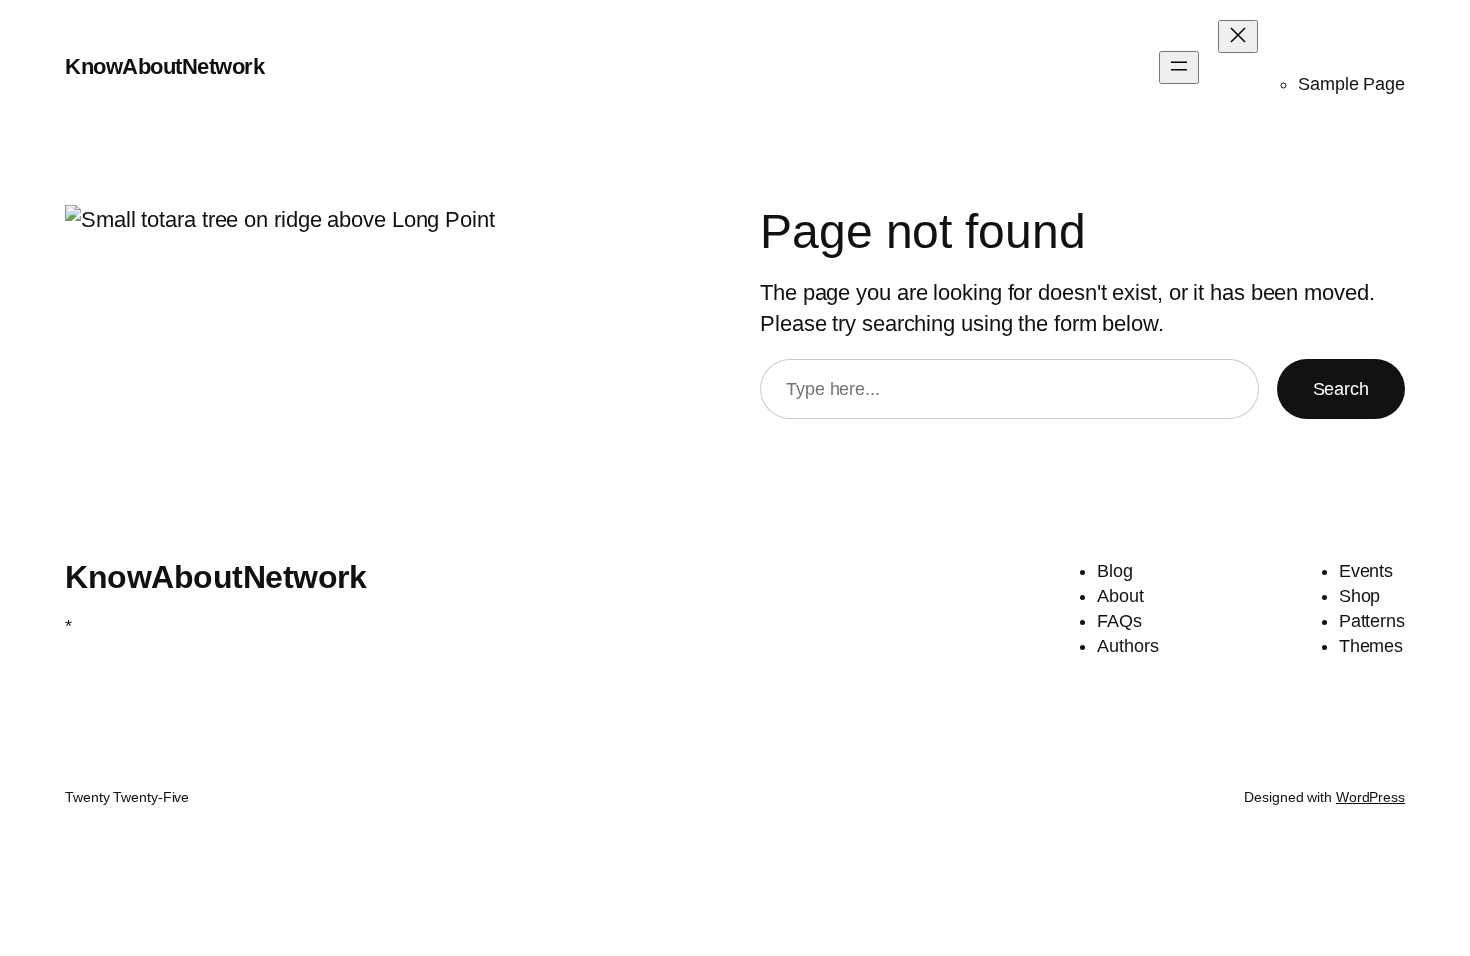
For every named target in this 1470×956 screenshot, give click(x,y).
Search (1341, 389)
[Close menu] (1238, 36)
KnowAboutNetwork (164, 66)
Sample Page (1351, 84)
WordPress (1370, 797)
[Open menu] (1179, 67)
